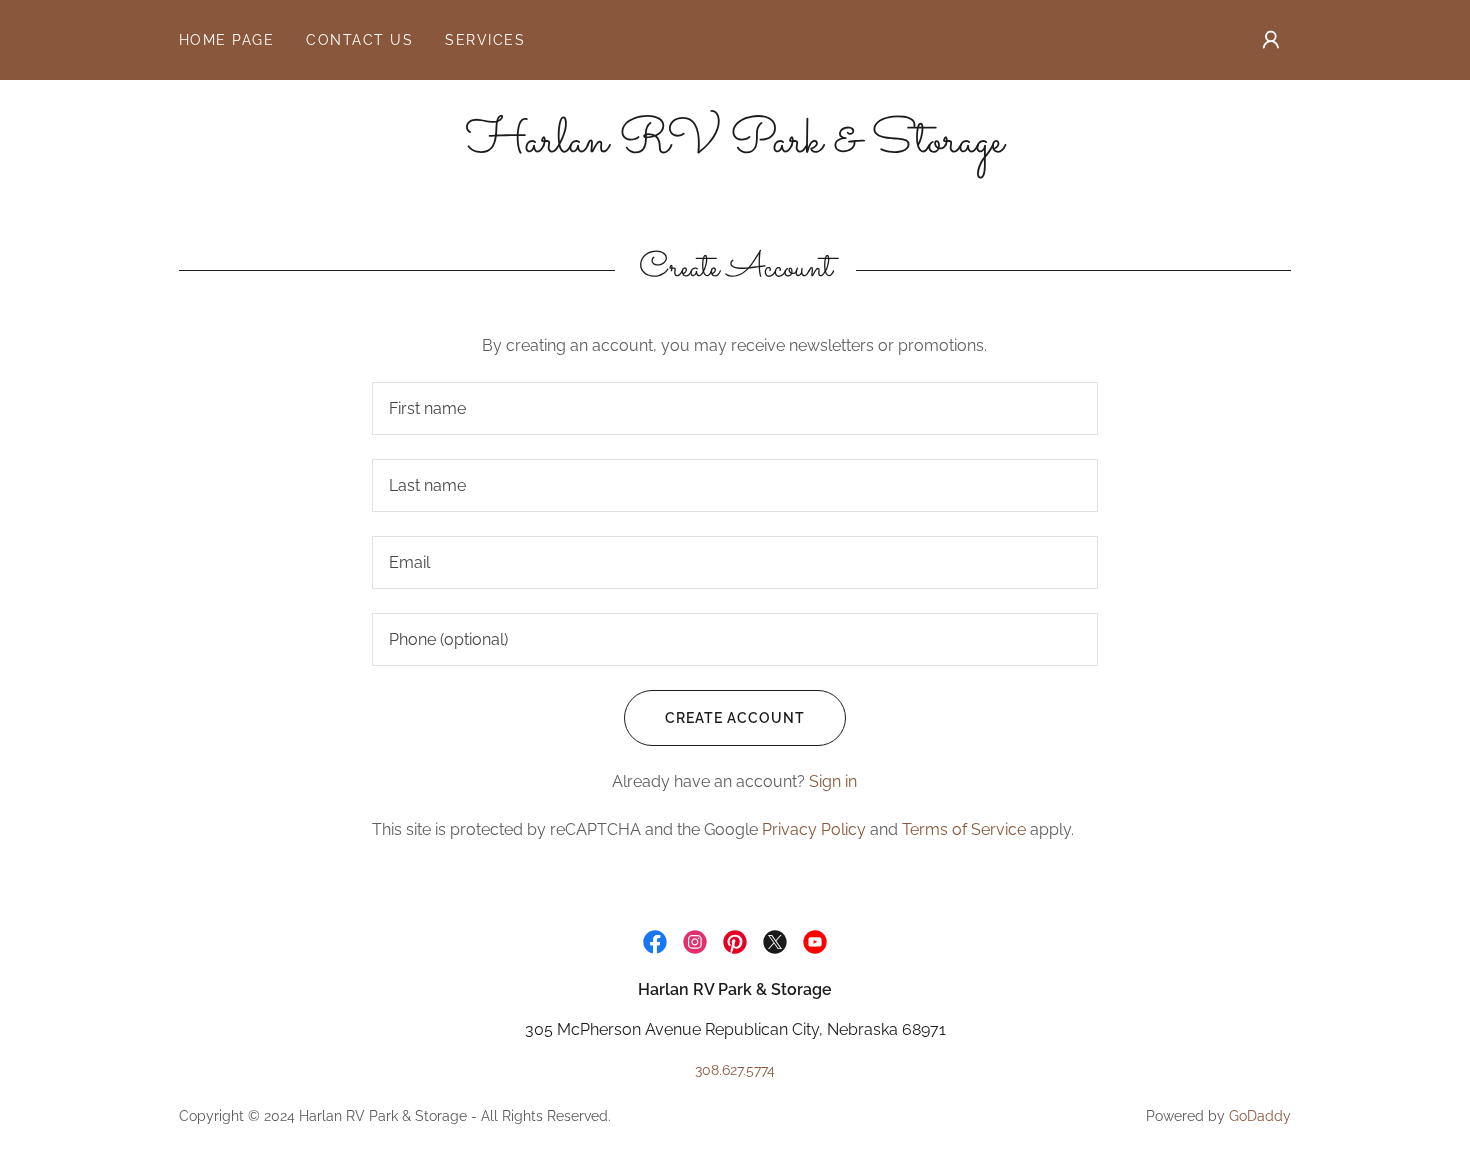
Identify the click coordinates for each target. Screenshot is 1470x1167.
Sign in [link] (833, 781)
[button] (1271, 40)
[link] (735, 146)
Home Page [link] (226, 40)
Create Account (735, 718)
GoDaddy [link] (1260, 1116)
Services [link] (485, 40)
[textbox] (734, 408)
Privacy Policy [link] (814, 829)
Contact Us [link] (359, 40)
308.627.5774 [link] (735, 1070)
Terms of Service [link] (964, 829)
